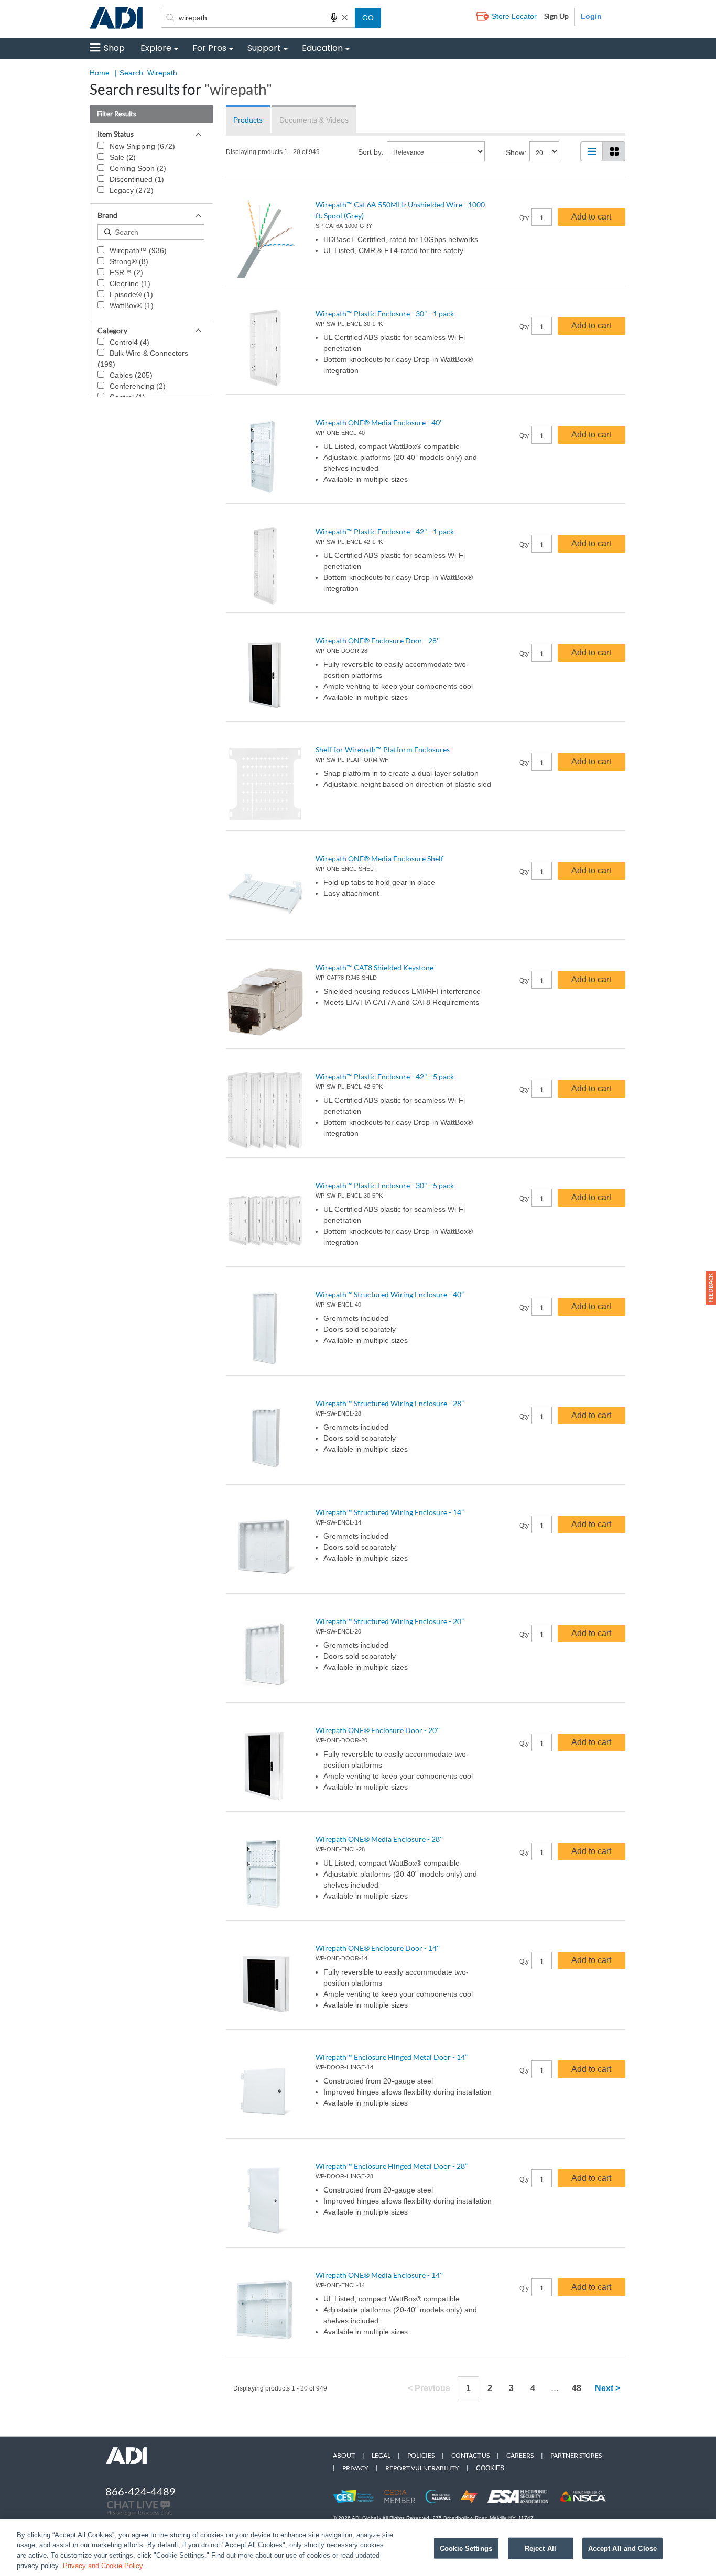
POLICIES (421, 2455)
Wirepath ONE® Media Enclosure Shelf (379, 858)
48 (577, 2388)
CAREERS (520, 2455)
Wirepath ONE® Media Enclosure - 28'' (379, 1839)
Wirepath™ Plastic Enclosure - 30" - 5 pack (385, 1185)
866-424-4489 (140, 2491)
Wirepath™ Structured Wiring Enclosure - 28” (390, 1403)
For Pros (209, 48)
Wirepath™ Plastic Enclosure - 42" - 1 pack (385, 531)
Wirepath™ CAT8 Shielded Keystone (375, 967)
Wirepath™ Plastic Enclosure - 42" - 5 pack (385, 1076)
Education (322, 48)
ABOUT (344, 2455)
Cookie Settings (466, 2548)
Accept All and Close (623, 2548)
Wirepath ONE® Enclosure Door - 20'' (378, 1730)
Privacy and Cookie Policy (103, 2565)
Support (264, 48)
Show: (516, 152)
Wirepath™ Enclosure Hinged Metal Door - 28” (392, 2166)
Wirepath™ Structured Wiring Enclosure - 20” (390, 1621)
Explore (156, 48)
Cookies (490, 2468)
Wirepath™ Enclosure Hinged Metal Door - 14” (392, 2057)
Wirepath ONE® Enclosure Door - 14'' (378, 1948)
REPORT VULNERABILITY (422, 2468)
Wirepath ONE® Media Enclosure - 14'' (379, 2275)
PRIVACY (355, 2468)
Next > (607, 2388)
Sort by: (371, 152)
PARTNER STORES (576, 2455)
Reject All (540, 2548)
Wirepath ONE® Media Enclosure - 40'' (379, 423)
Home (100, 73)
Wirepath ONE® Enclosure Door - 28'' (378, 640)
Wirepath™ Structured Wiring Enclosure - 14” (390, 1512)
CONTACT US (470, 2455)
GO (368, 18)
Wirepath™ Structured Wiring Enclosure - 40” (390, 1294)
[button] (711, 1288)
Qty (524, 218)
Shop (114, 48)
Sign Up (556, 16)
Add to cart (591, 217)
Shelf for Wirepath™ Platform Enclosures (383, 749)
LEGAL (381, 2455)
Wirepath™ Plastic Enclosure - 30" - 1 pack (385, 314)
